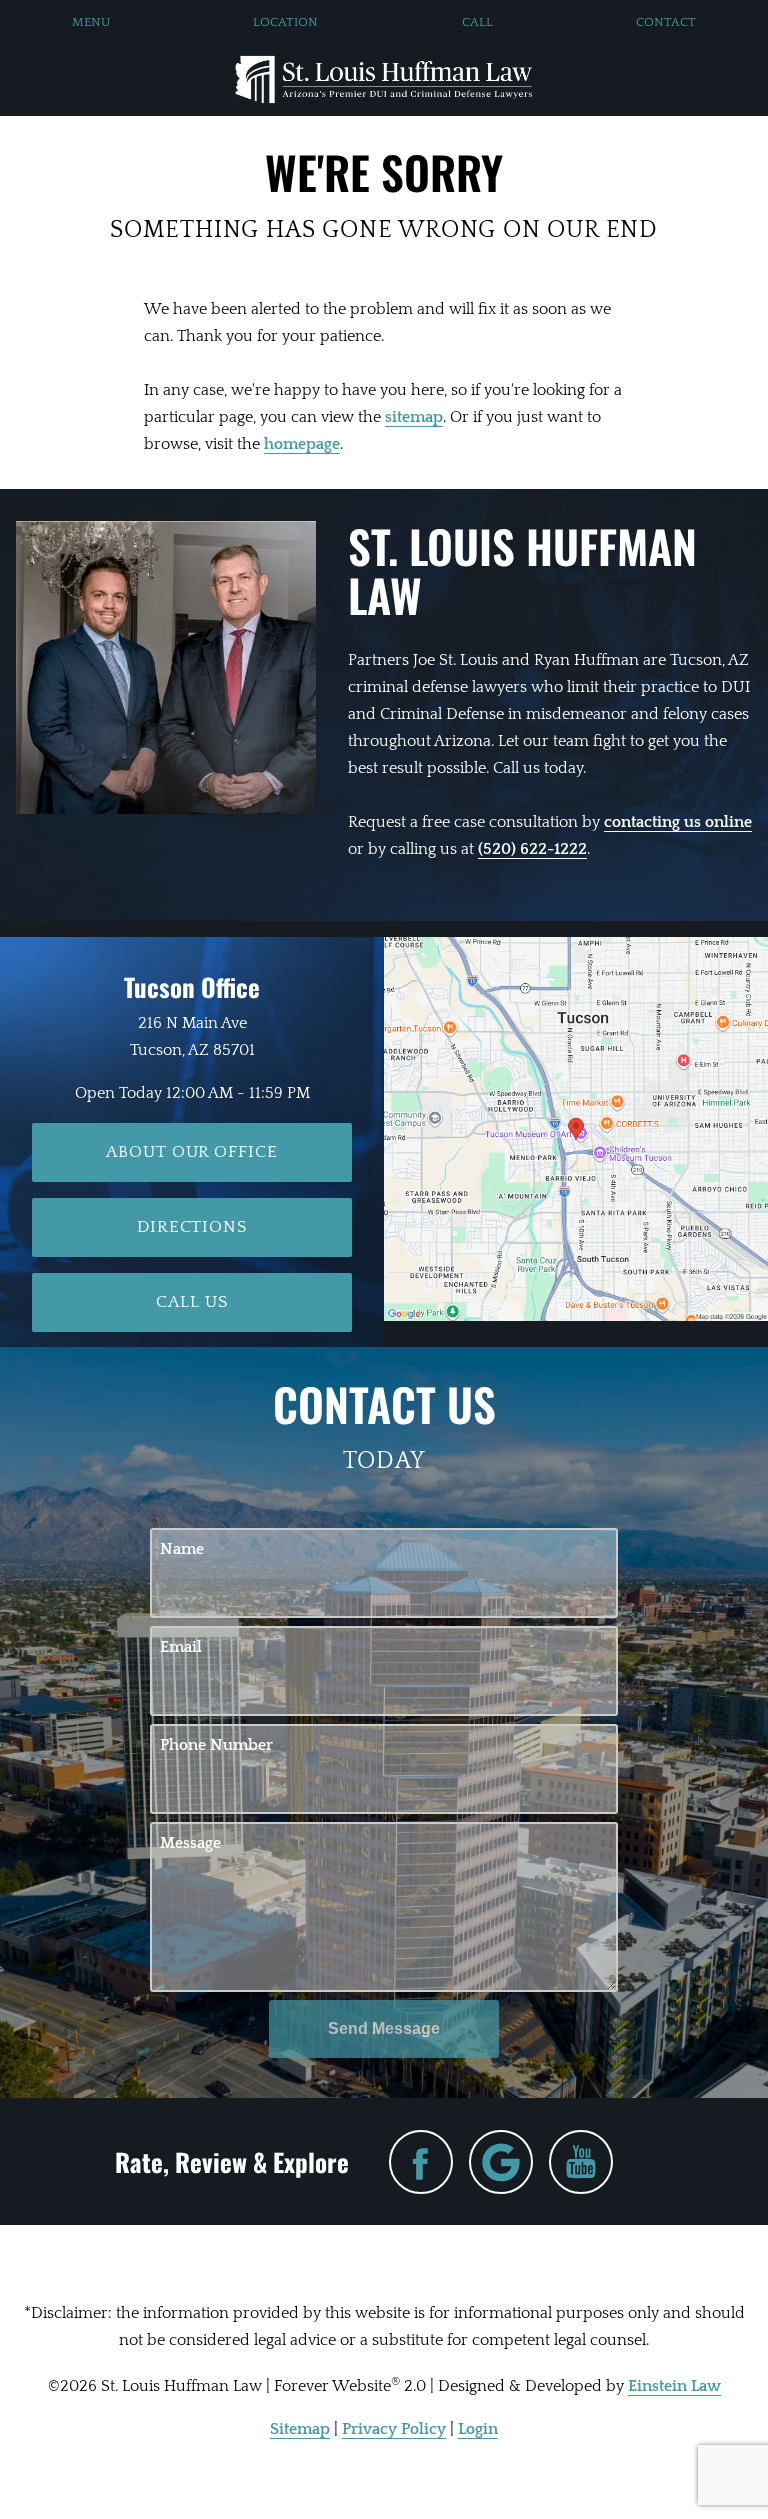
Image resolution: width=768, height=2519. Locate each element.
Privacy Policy (394, 2429)
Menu (91, 22)
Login (478, 2429)
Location (285, 22)
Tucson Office (192, 986)
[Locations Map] (576, 1128)
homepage (302, 444)
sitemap (414, 417)
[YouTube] (581, 2162)
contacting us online (678, 822)
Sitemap (300, 2429)
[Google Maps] (501, 2162)
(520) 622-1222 (532, 849)
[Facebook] (421, 2162)
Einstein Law (674, 2386)
